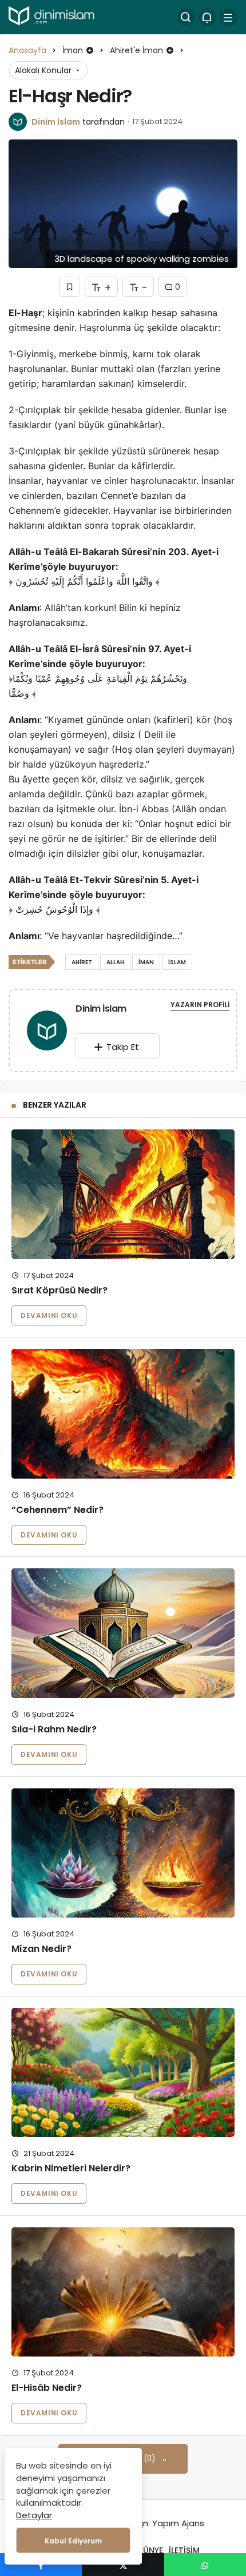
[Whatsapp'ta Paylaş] (205, 2565)
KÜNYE (150, 2550)
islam (177, 962)
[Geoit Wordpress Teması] (52, 16)
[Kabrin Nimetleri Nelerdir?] (123, 2073)
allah (115, 962)
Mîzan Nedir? (41, 1949)
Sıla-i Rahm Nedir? (54, 1729)
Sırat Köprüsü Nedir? (59, 1290)
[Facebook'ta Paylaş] (41, 2565)
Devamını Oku (49, 1315)
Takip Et (123, 1047)
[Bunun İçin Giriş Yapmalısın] (70, 287)
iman (146, 962)
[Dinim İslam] (47, 1033)
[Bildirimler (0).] (207, 17)
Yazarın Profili (200, 1005)
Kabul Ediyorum (73, 2541)
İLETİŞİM (184, 2550)
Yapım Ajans (178, 2523)
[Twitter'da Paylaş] (123, 2565)
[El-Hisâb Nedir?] (123, 2292)
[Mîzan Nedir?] (123, 1853)
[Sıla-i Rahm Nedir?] (123, 1633)
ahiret (82, 962)
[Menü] (228, 17)
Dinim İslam (56, 122)
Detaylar (34, 2515)
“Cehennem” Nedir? (57, 1510)
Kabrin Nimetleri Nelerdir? (71, 2168)
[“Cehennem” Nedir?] (123, 1414)
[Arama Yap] (186, 17)
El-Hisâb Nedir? (47, 2388)
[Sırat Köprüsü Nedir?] (123, 1194)
